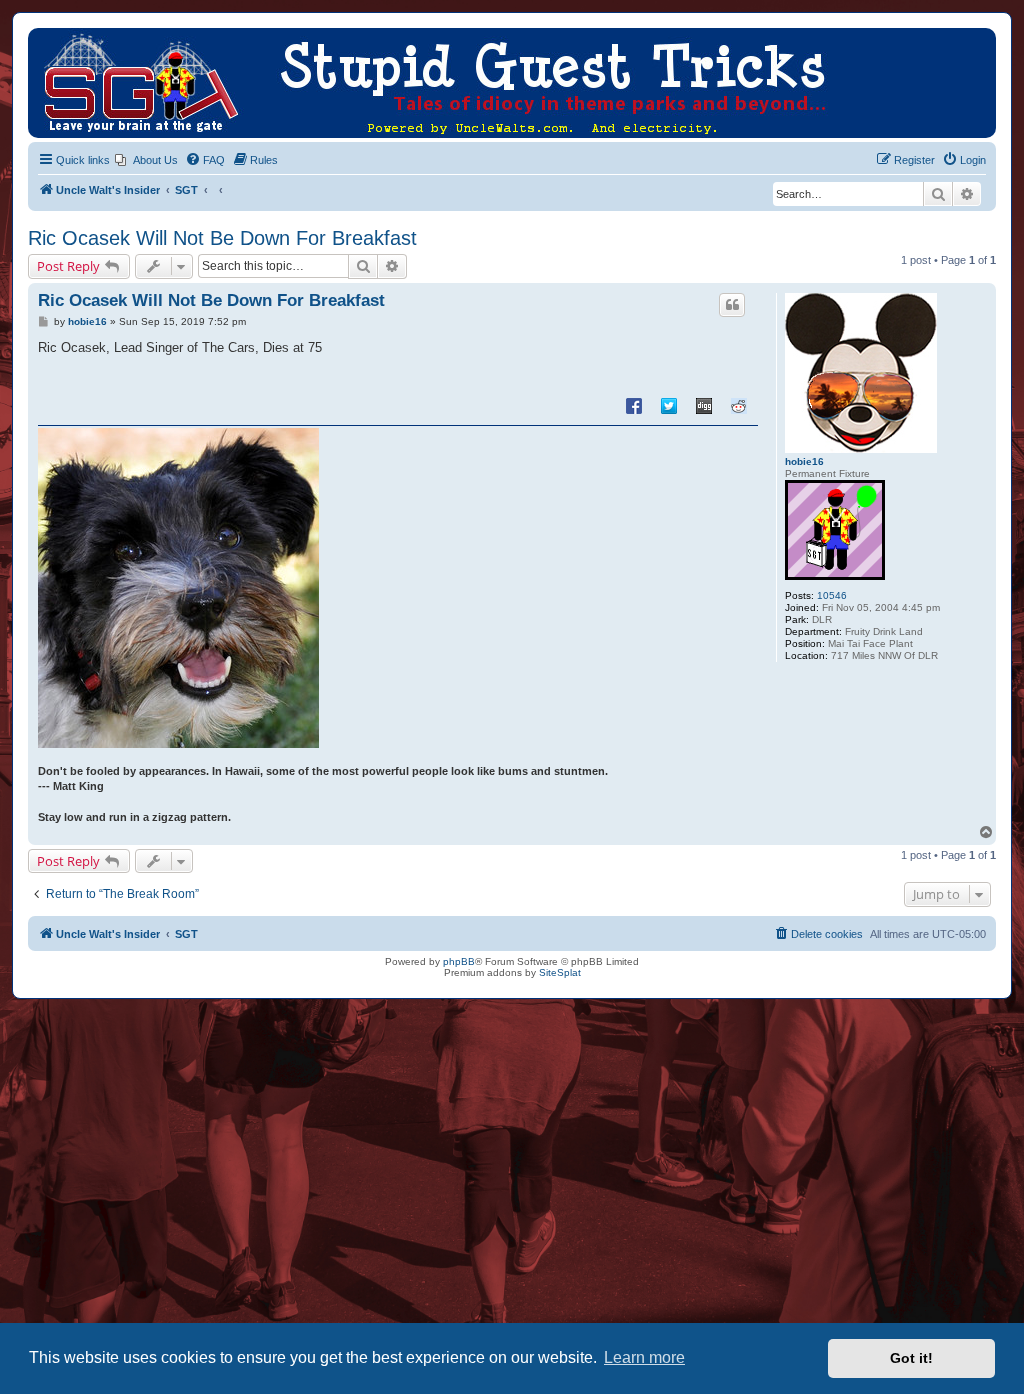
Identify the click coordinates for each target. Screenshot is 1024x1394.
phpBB (459, 961)
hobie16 (804, 461)
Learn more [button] (644, 1357)
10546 (832, 595)
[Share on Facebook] (634, 405)
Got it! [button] (911, 1358)
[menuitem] (146, 160)
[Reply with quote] (732, 305)
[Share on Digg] (704, 405)
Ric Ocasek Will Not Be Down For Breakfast (222, 238)
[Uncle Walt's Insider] (44, 38)
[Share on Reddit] (739, 405)
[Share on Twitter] (669, 405)
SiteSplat (560, 972)
